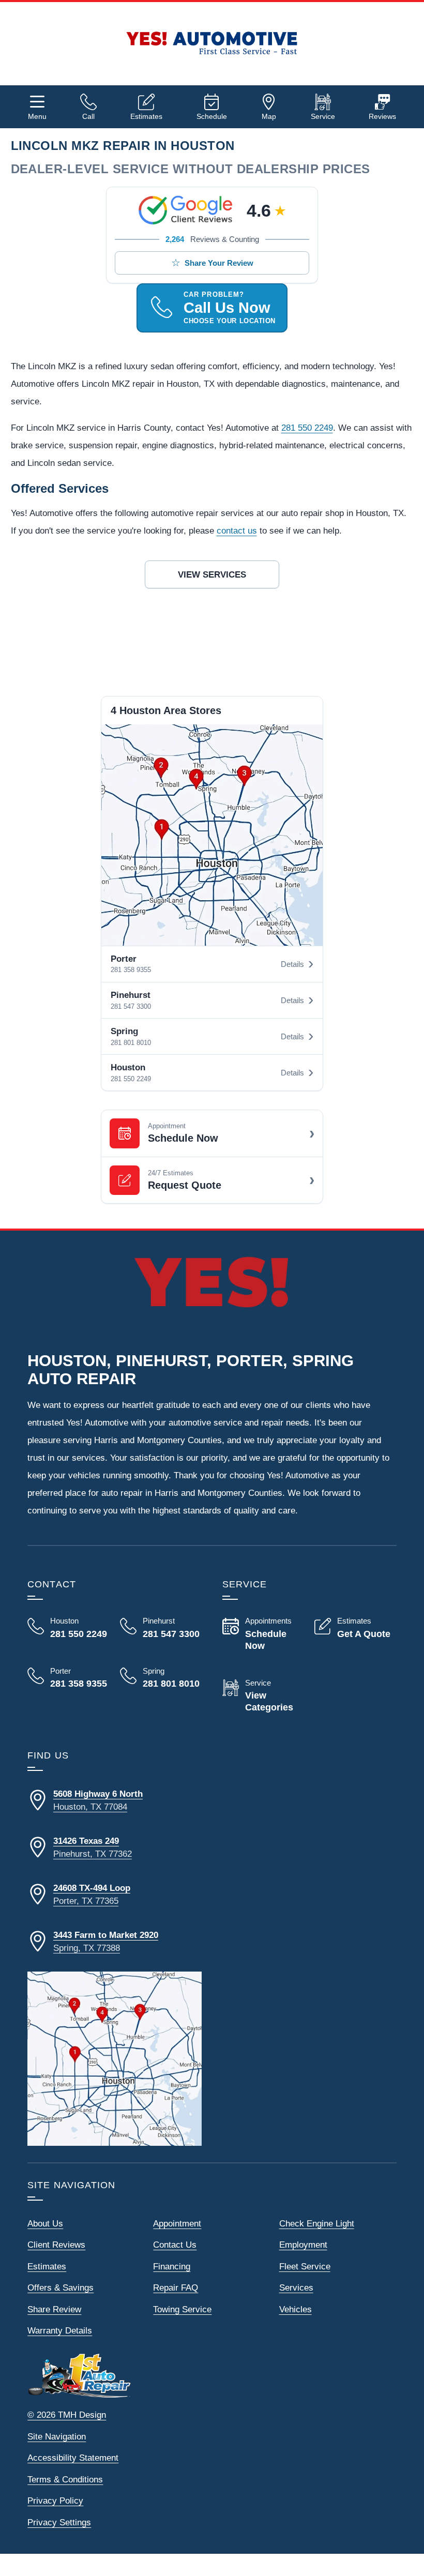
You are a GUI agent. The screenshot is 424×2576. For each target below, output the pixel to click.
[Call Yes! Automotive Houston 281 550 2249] (68, 1628)
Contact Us (175, 2245)
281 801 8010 (131, 1043)
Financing (172, 2267)
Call (88, 116)
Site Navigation (57, 2437)
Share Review (54, 2309)
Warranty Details (60, 2331)
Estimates (146, 116)
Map (269, 116)
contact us (237, 531)
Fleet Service (305, 2267)
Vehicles (296, 2309)
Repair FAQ (176, 2288)
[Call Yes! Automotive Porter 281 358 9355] (68, 1678)
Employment (303, 2245)
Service (323, 116)
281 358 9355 (131, 970)
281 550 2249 (307, 428)
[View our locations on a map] (115, 2059)
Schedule (212, 116)
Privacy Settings (59, 2522)
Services (296, 2288)
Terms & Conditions (65, 2480)
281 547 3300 (131, 1006)
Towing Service (182, 2309)
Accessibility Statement (73, 2458)
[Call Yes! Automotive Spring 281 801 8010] (161, 1686)
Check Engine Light (317, 2224)
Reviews (382, 116)
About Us (45, 2224)
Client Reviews (56, 2245)
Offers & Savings (60, 2288)
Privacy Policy (55, 2501)
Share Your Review (219, 263)
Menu (37, 116)
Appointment (177, 2224)
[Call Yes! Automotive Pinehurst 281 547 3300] (161, 1628)
